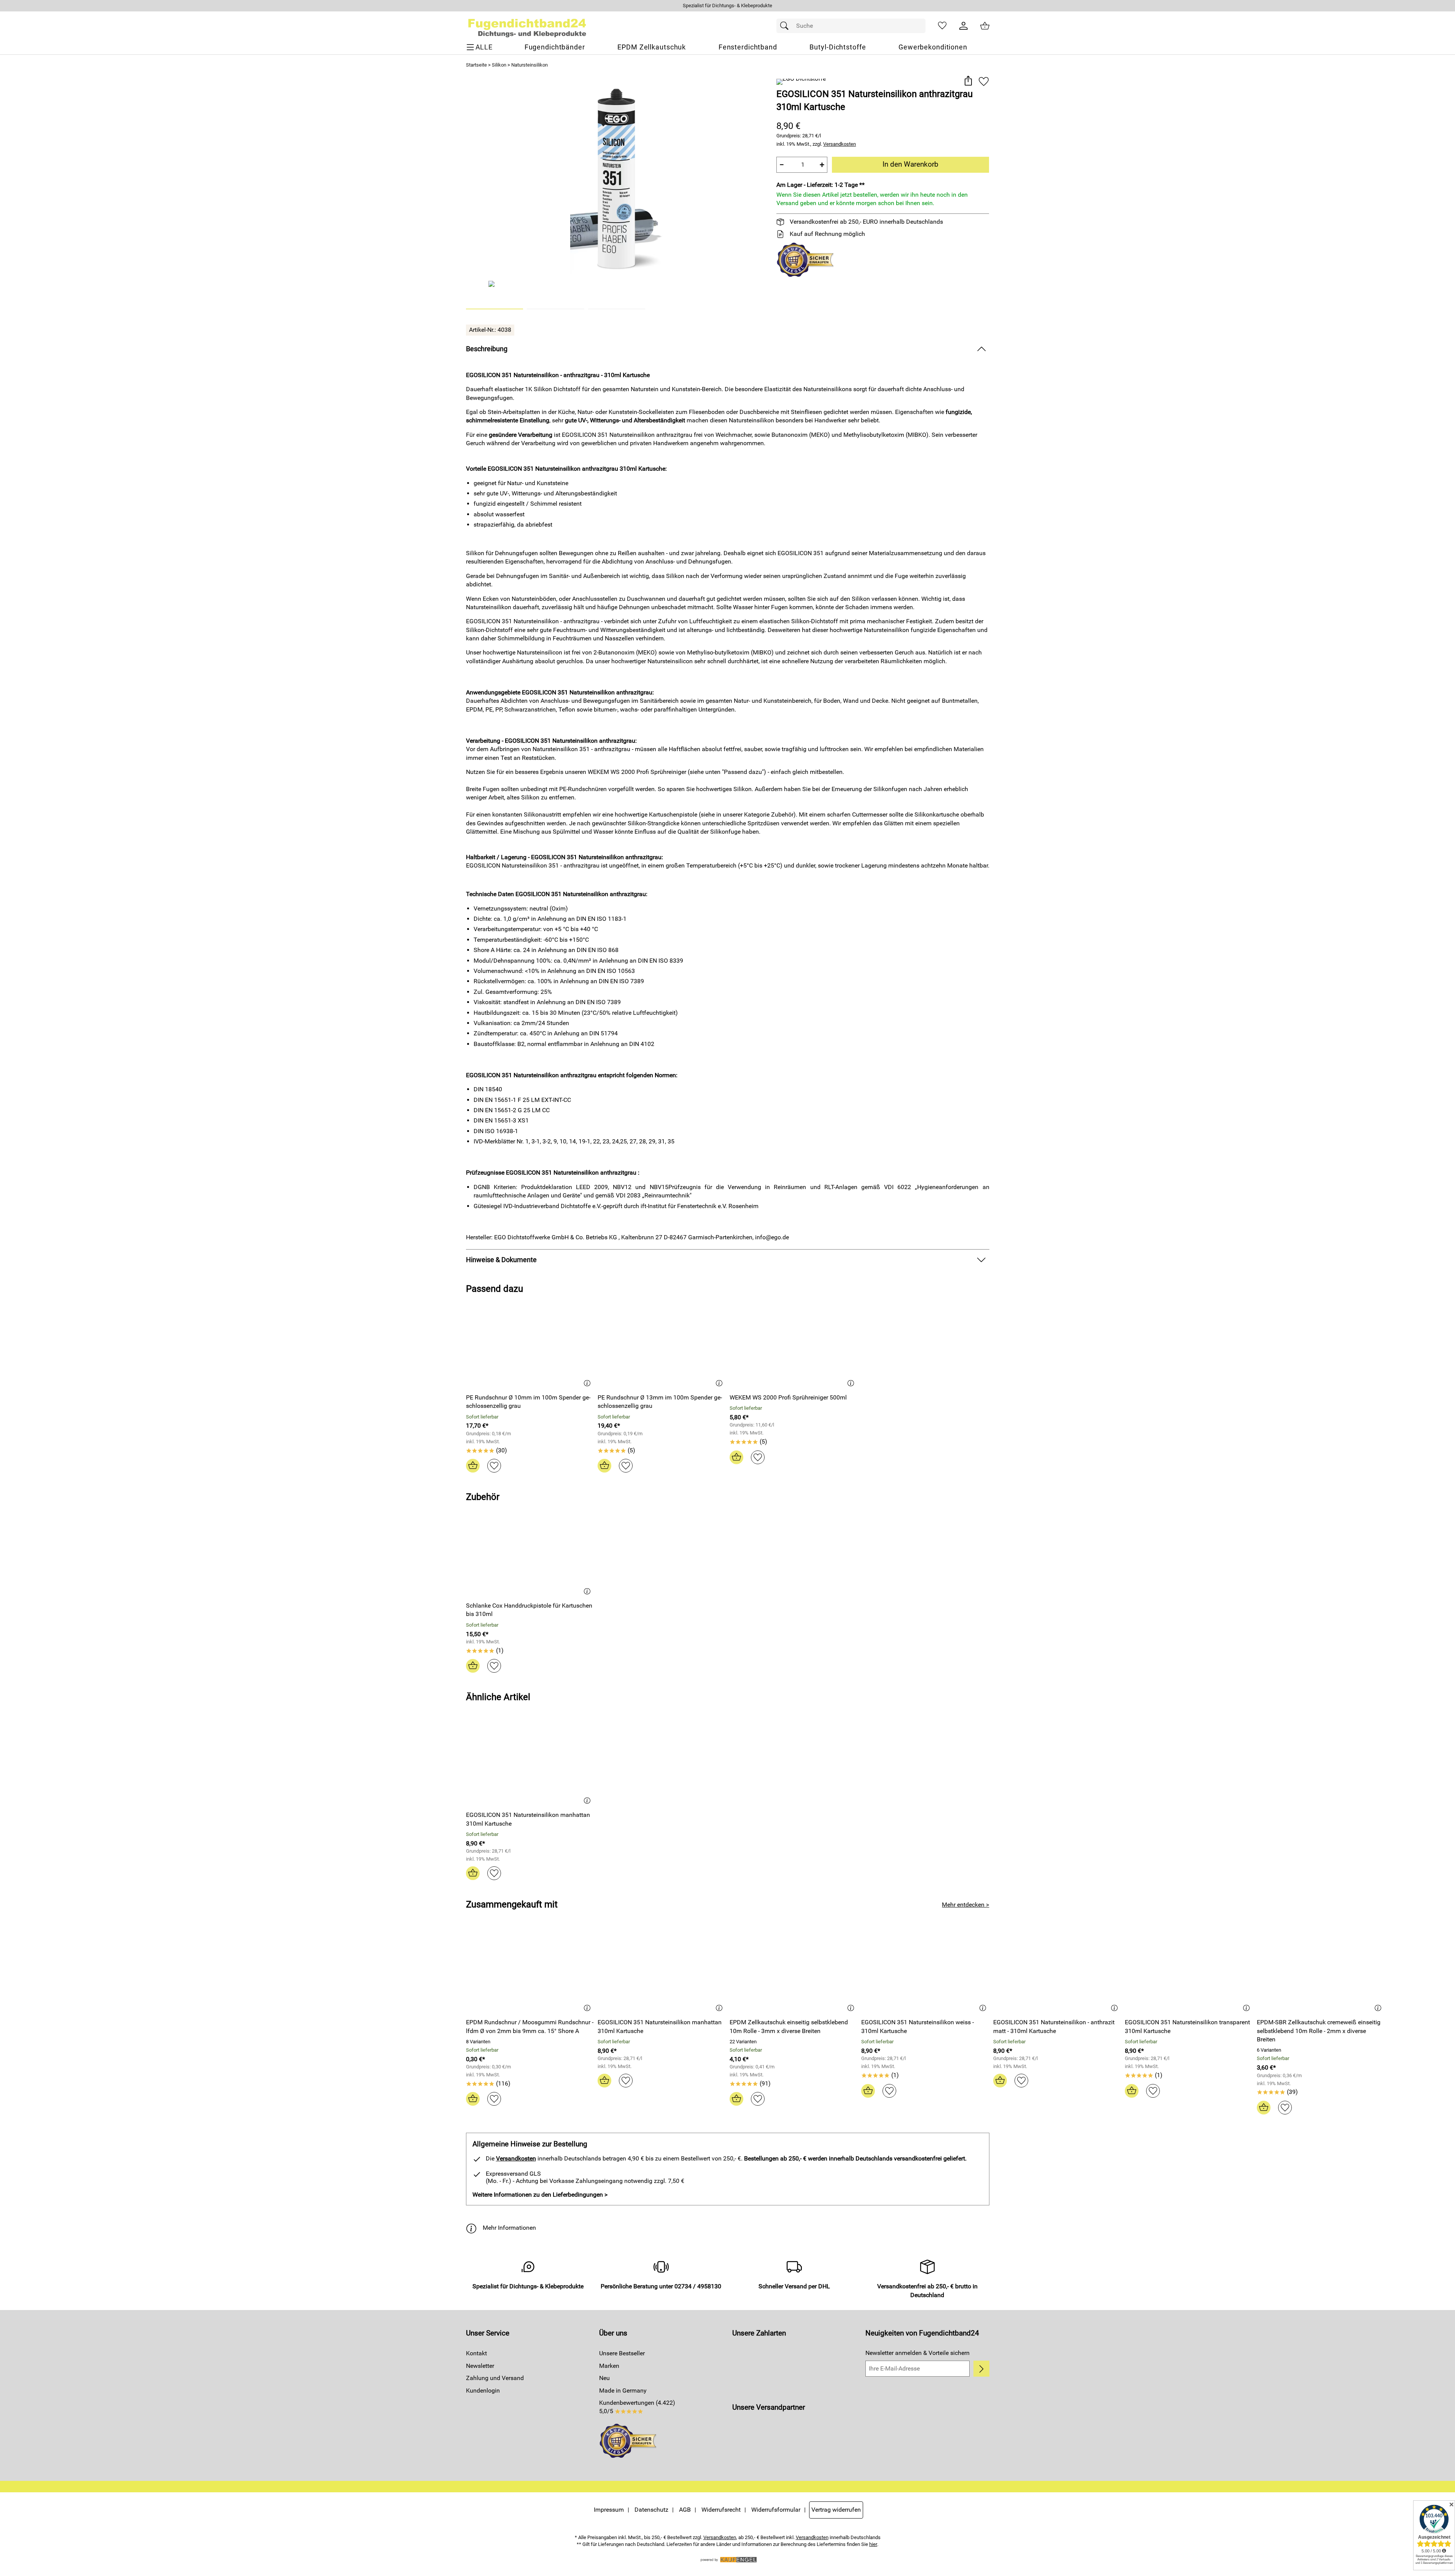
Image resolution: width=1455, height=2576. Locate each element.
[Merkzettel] (942, 26)
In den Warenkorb (910, 164)
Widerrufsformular (776, 2510)
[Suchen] (786, 26)
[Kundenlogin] (964, 26)
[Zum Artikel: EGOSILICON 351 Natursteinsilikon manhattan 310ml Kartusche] (530, 1763)
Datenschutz (651, 2510)
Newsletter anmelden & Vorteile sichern (918, 2353)
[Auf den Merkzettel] (984, 81)
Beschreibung (487, 349)
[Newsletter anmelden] (981, 2369)
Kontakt (476, 2353)
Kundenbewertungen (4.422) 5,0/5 (637, 2407)
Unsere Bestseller (622, 2353)
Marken (609, 2366)
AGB (685, 2510)
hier (873, 2544)
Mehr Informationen (509, 2228)
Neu (604, 2378)
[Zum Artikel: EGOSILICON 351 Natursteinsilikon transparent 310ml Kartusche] (1189, 1971)
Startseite (476, 65)
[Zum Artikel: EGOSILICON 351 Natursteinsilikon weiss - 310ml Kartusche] (925, 1971)
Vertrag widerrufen (836, 2510)
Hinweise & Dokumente (501, 1260)
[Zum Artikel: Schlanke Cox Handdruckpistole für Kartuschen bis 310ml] (530, 1554)
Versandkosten (840, 144)
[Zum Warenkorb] (985, 26)
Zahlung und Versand (495, 2378)
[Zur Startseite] (527, 26)
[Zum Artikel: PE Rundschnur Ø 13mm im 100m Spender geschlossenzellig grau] (662, 1346)
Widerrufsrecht (721, 2510)
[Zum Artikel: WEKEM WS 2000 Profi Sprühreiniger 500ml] (794, 1346)
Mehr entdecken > (965, 1905)
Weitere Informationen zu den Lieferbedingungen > (540, 2195)
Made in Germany (623, 2391)
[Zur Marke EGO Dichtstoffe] (801, 82)
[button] (968, 81)
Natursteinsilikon (530, 65)
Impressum (609, 2510)
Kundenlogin (483, 2391)
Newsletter (480, 2366)
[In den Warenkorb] (473, 1466)
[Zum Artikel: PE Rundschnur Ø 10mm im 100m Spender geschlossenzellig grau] (530, 1346)
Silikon (499, 65)
